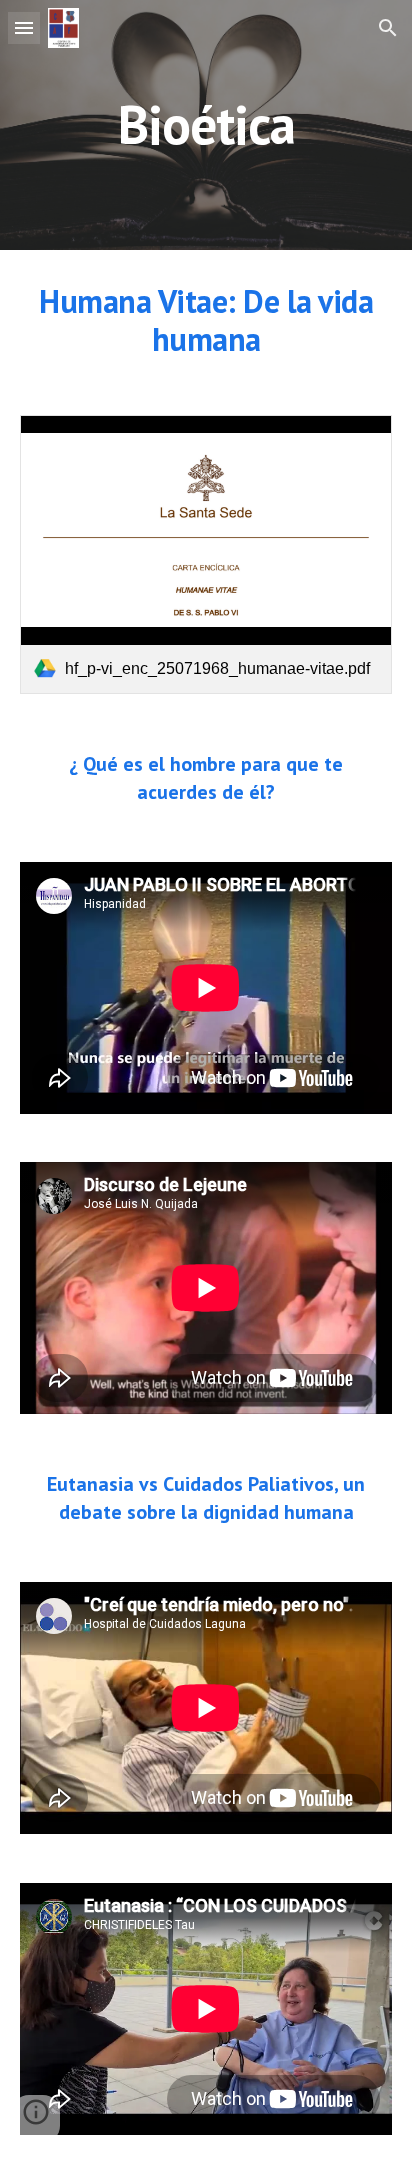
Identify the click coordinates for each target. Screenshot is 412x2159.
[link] (206, 554)
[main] (206, 124)
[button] (24, 27)
